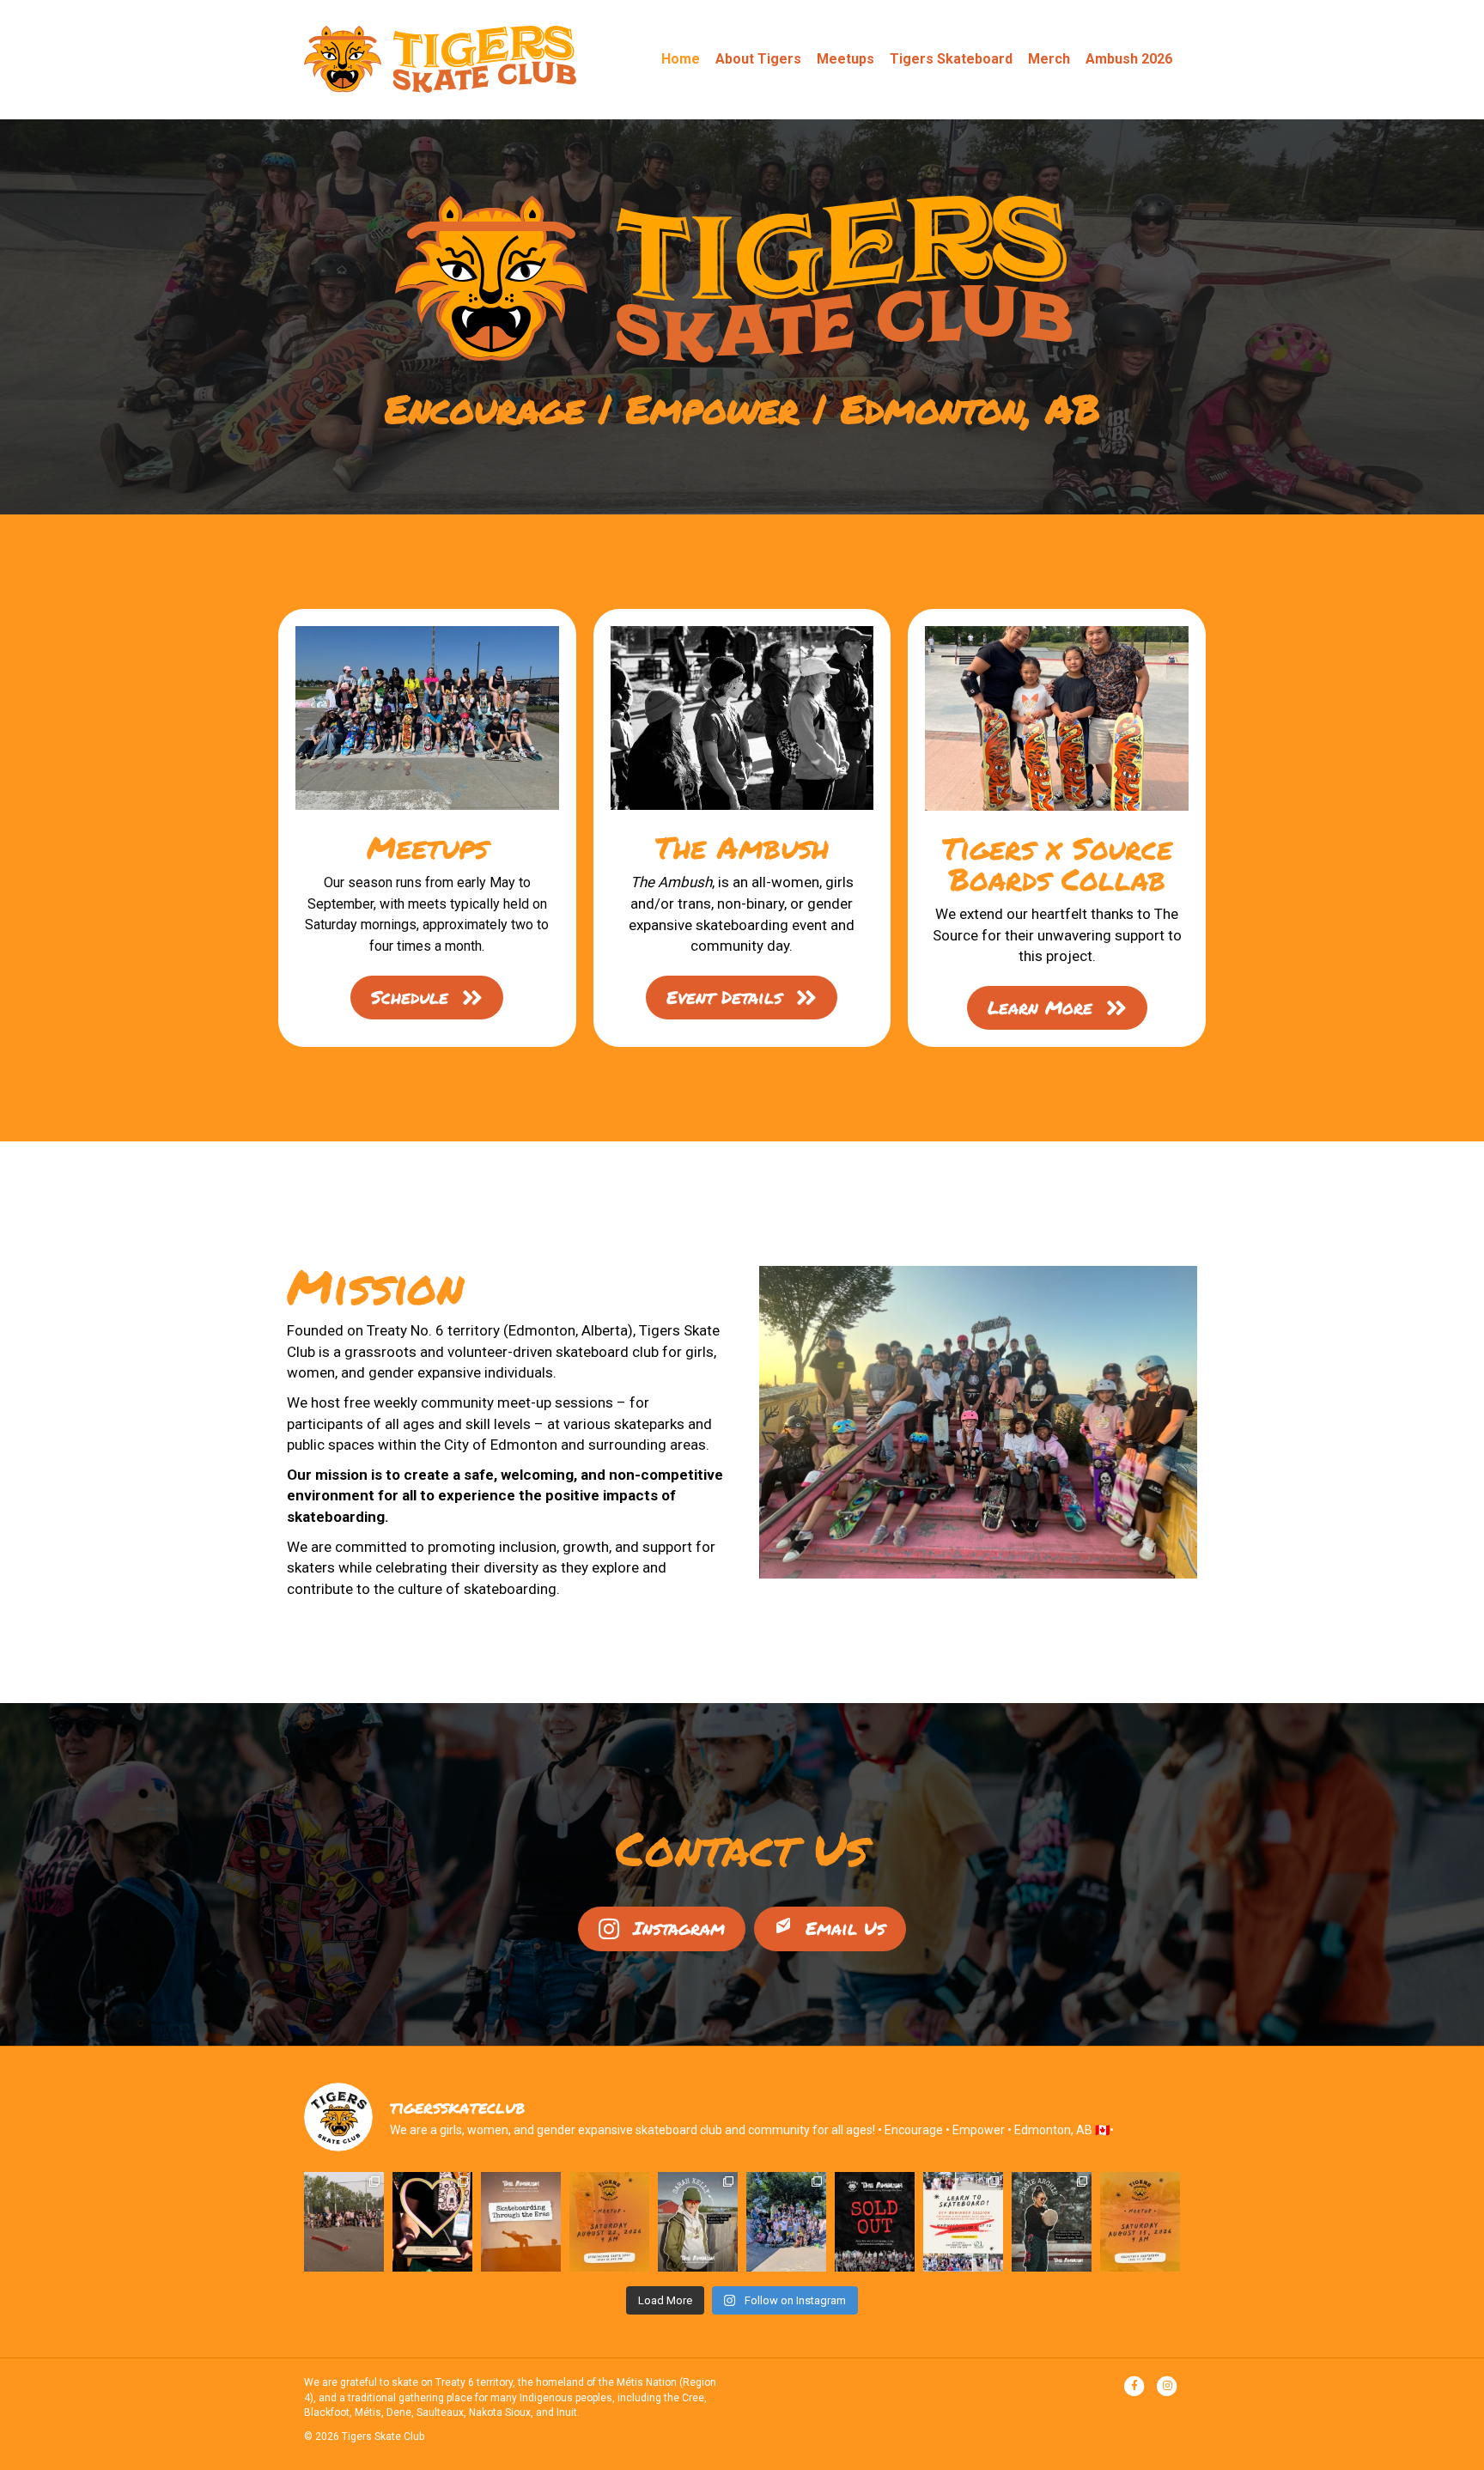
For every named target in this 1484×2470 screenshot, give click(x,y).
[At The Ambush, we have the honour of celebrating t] (432, 2222)
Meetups (845, 59)
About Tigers (758, 59)
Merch (1049, 59)
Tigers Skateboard (951, 59)
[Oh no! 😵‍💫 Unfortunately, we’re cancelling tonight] (963, 2222)
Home (681, 59)
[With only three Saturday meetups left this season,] (1140, 2222)
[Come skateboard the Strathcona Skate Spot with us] (609, 2222)
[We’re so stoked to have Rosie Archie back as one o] (1052, 2222)
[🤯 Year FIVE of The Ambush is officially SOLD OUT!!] (875, 2222)
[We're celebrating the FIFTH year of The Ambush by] (521, 2222)
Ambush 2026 (1129, 59)
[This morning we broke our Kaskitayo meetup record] (786, 2222)
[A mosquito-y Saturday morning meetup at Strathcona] (344, 2222)
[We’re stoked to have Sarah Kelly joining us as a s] (698, 2222)
